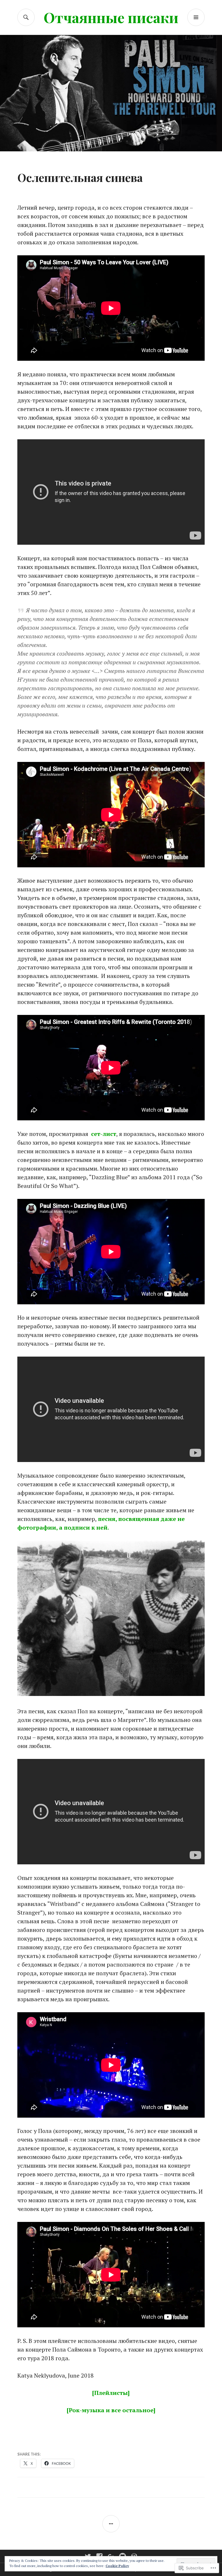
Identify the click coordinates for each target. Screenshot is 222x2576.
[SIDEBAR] (111, 2524)
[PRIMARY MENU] (196, 17)
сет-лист (104, 1134)
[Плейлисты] (111, 2393)
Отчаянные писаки (111, 17)
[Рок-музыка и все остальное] (111, 2410)
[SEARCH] (26, 17)
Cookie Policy (117, 2566)
